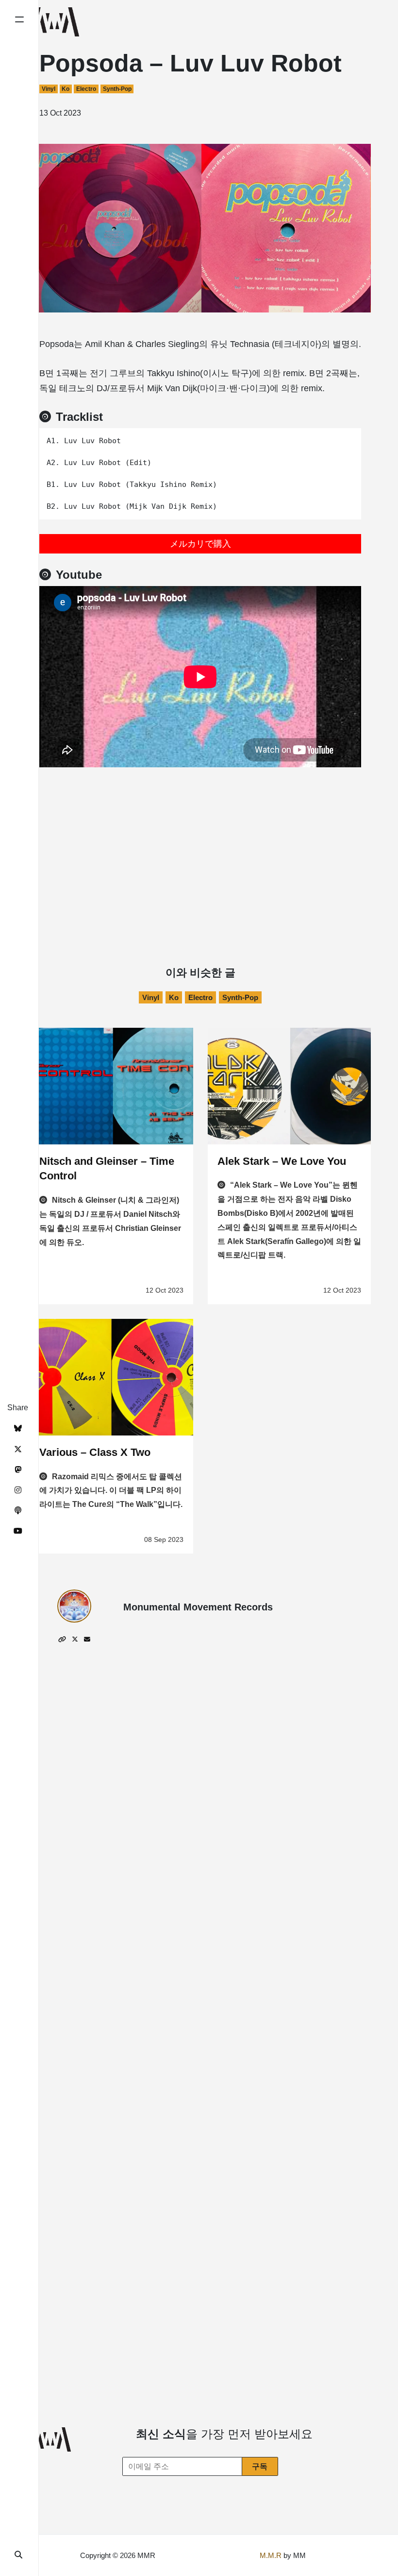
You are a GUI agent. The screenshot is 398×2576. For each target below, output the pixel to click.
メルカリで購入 (200, 544)
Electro (86, 89)
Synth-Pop (117, 89)
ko (66, 89)
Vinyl (49, 89)
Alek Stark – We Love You (282, 1161)
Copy (347, 439)
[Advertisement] (200, 840)
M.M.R (271, 2555)
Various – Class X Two (95, 1452)
